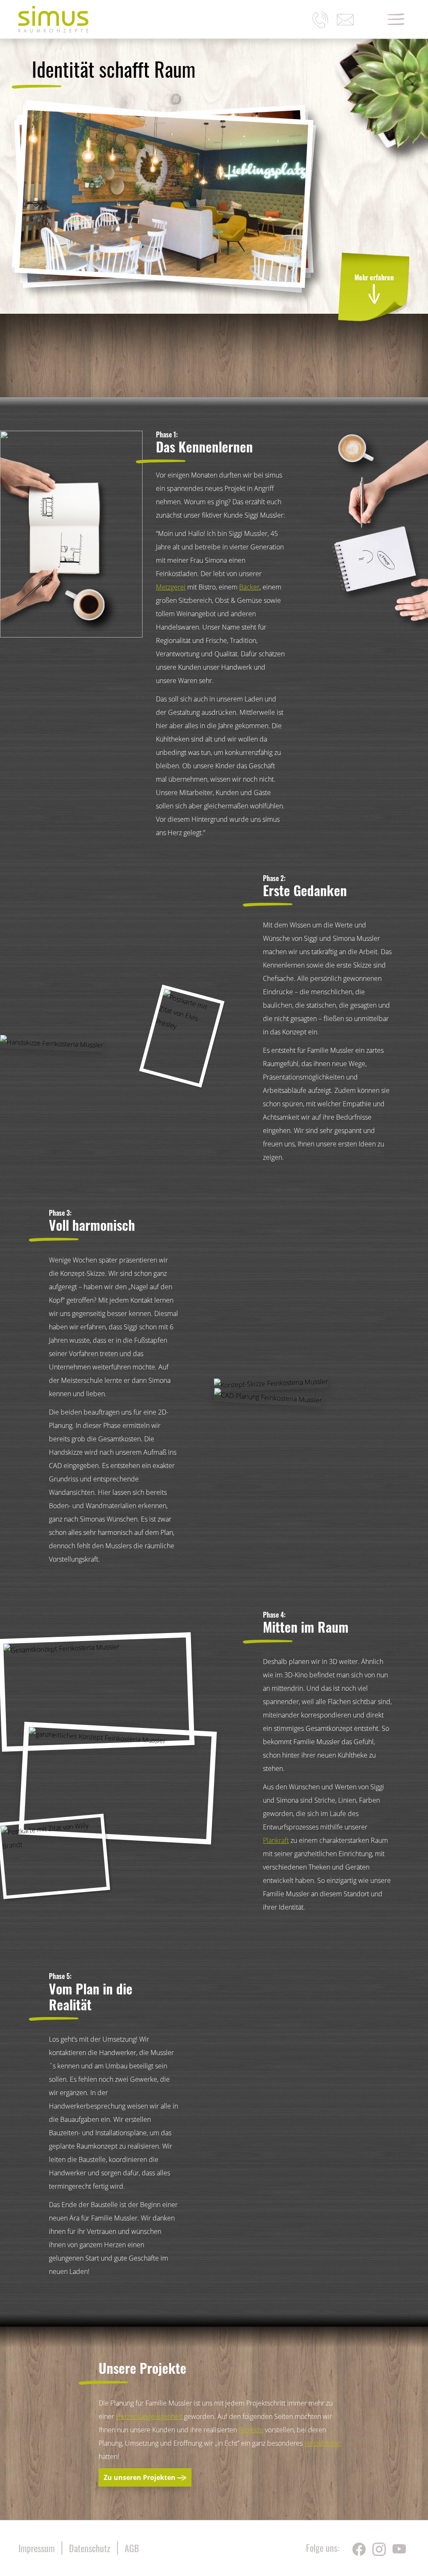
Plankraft (276, 1840)
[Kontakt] (345, 20)
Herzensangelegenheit (149, 2416)
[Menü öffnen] (396, 19)
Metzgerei (171, 587)
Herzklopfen (323, 2443)
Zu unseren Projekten (140, 2477)
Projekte (251, 2430)
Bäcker (249, 587)
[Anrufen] (320, 20)
